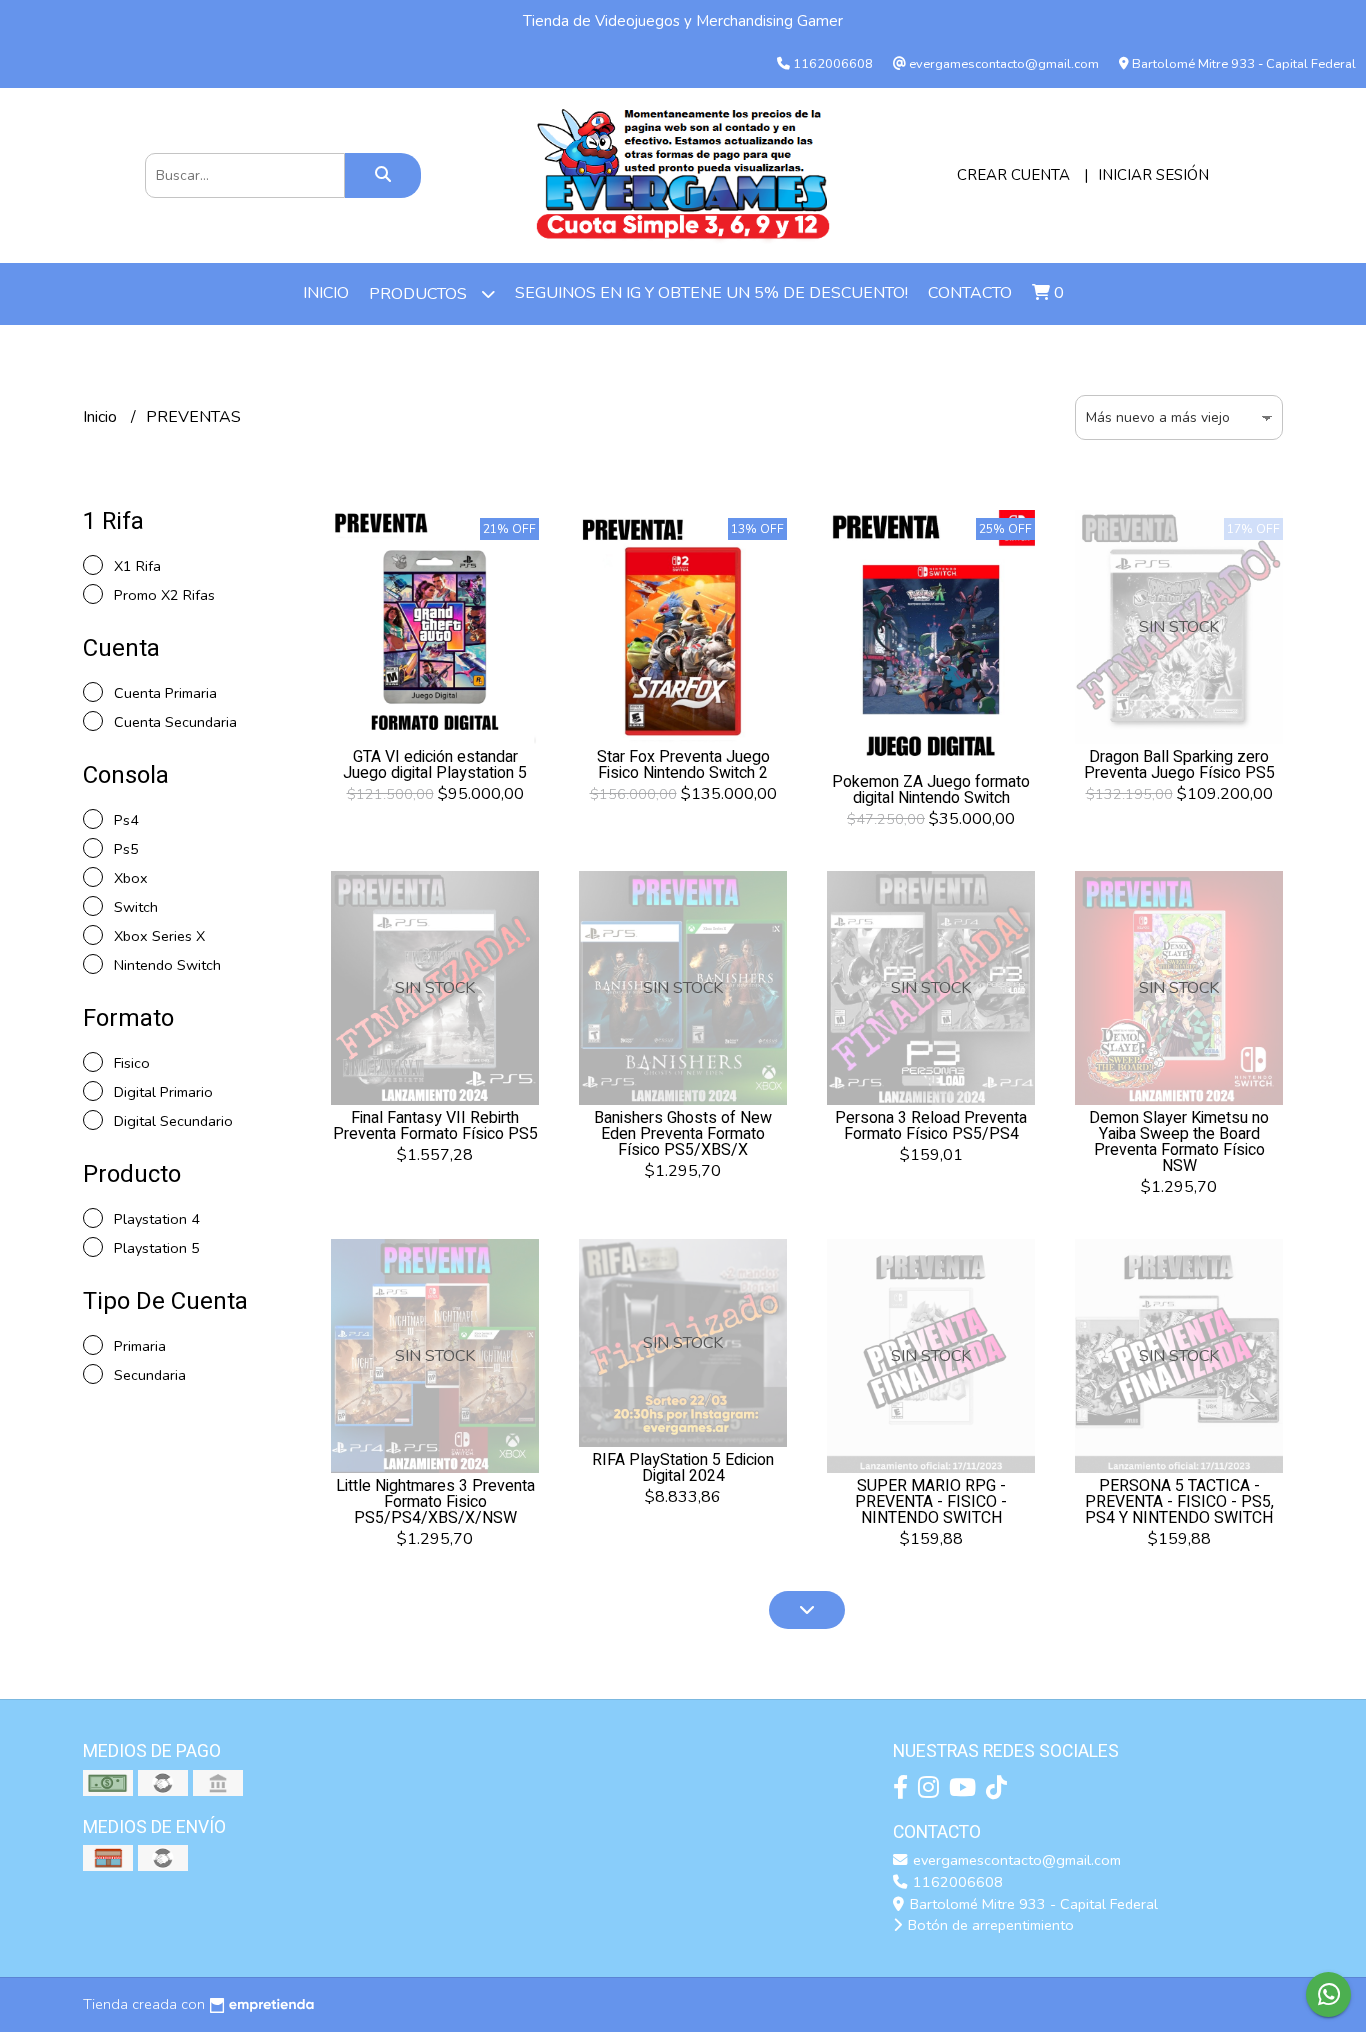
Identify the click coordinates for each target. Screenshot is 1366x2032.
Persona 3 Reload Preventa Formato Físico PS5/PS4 (931, 1126)
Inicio (326, 293)
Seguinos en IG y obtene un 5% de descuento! (711, 293)
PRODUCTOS (420, 294)
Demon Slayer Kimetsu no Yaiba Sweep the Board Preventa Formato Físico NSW (1179, 1142)
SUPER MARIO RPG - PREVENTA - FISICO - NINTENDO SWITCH (931, 1502)
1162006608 (956, 1882)
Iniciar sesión (1153, 175)
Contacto (970, 293)
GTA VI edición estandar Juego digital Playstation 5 (435, 765)
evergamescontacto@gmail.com (1015, 1860)
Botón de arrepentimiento (989, 1925)
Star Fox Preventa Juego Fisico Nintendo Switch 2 (683, 765)
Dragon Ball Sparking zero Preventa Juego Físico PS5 (1179, 765)
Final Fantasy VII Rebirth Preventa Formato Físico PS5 (435, 1126)
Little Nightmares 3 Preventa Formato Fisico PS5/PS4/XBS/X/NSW (435, 1502)
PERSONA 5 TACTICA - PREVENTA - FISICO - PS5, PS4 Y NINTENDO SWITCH (1179, 1502)
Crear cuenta (1013, 175)
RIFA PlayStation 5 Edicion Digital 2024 (683, 1468)
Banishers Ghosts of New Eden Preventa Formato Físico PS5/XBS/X (683, 1134)
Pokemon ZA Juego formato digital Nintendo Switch (931, 790)
